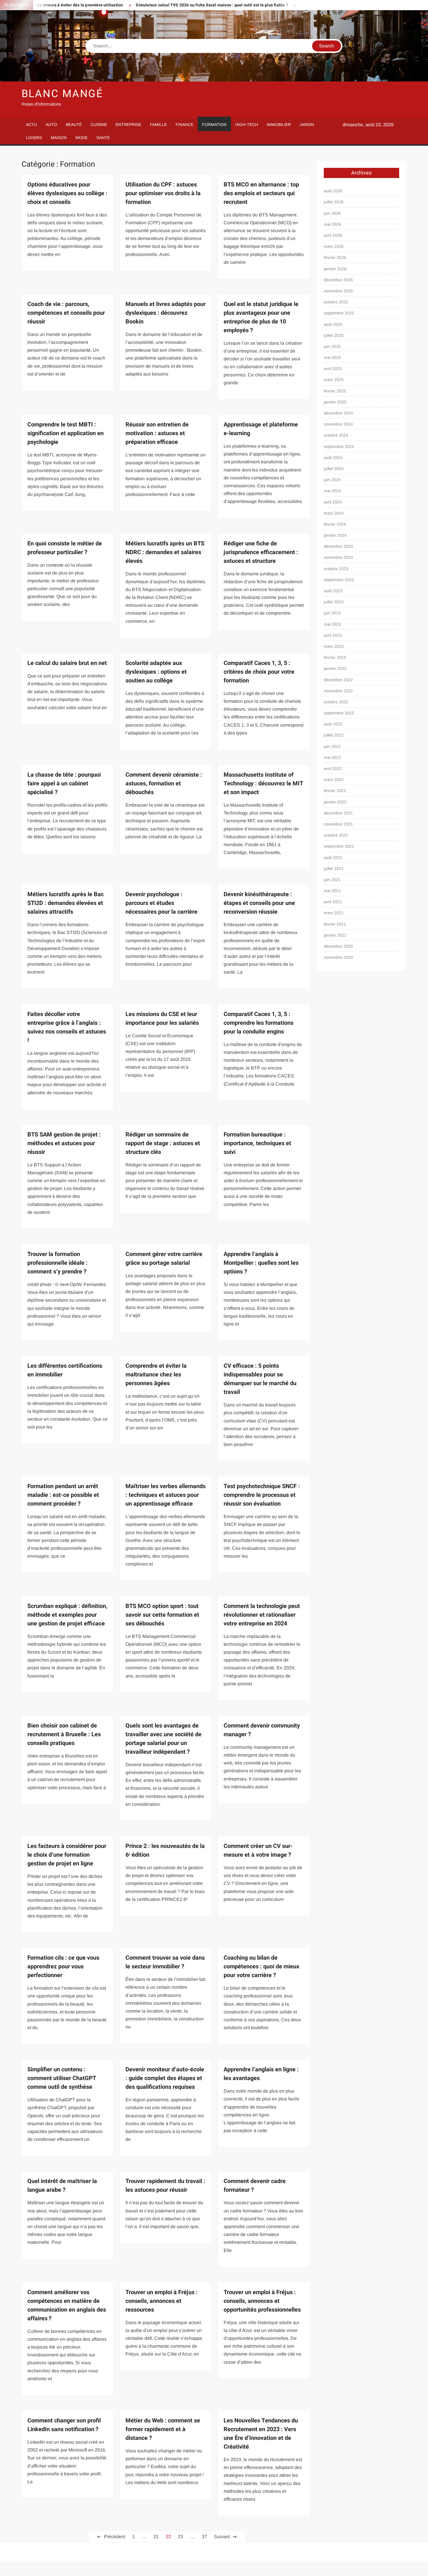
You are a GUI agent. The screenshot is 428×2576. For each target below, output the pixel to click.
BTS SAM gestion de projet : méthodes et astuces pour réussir (64, 1143)
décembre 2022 (338, 680)
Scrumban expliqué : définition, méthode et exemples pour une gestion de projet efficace (67, 1615)
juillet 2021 (334, 869)
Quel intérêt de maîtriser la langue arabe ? (62, 2185)
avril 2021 (333, 902)
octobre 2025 (336, 302)
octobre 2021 (336, 835)
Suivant (222, 2537)
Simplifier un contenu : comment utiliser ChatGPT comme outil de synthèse (62, 2078)
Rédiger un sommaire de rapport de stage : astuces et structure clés (163, 1143)
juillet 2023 (334, 602)
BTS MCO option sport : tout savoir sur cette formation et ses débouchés (162, 1615)
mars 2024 (334, 513)
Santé (103, 138)
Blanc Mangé (62, 94)
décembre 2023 (338, 546)
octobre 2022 (336, 702)
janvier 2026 (335, 269)
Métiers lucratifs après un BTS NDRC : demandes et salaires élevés (165, 552)
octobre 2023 (336, 569)
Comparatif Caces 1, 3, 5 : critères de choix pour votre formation (259, 672)
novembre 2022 (338, 691)
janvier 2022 (335, 802)
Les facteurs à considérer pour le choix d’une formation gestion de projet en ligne (67, 1855)
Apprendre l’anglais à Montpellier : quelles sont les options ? (261, 1263)
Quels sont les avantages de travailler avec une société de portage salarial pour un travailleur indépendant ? (163, 1739)
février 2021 (335, 924)
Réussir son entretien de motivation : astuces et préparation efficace (157, 433)
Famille (158, 124)
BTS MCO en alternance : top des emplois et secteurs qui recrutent (261, 193)
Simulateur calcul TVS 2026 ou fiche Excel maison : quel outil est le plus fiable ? (153, 5)
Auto (51, 124)
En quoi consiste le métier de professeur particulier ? (65, 548)
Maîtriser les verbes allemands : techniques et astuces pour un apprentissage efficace (166, 1495)
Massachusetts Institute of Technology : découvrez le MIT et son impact (263, 783)
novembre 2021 (338, 824)
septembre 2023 (339, 580)
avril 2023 (333, 635)
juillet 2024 (334, 469)
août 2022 (333, 724)
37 (204, 2537)
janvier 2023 (335, 668)
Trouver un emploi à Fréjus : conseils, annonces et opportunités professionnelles (262, 2301)
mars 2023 (334, 646)
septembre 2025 (339, 313)
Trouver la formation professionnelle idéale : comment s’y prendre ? (58, 1263)
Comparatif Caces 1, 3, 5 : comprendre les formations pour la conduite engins (259, 1023)
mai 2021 (332, 891)
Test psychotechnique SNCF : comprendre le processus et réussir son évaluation (262, 1495)
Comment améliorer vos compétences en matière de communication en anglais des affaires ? (67, 2305)
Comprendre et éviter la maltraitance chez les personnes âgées (156, 1375)
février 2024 (335, 524)
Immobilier (279, 124)
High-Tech (247, 124)
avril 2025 (333, 369)
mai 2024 (332, 491)
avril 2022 (333, 768)
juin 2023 (332, 613)
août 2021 (333, 858)
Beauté (74, 124)
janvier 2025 (335, 402)
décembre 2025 (338, 280)
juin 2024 (332, 480)
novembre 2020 (338, 957)
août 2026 (333, 191)
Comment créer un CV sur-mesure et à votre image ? (258, 1850)
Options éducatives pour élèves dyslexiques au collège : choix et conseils (67, 193)
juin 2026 (332, 213)
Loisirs (34, 138)
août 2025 (333, 324)
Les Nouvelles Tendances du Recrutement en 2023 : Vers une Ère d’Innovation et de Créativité (261, 2434)
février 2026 (335, 257)
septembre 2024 (339, 446)
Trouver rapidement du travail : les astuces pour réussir (165, 2185)
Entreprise (128, 124)
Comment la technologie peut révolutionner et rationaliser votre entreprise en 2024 (262, 1615)
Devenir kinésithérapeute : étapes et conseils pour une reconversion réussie (259, 903)
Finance (184, 124)
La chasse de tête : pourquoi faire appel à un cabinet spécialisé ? (64, 783)
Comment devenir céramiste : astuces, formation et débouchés (164, 783)
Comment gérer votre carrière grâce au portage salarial (164, 1258)
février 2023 (335, 657)
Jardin (307, 124)
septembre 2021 (339, 846)
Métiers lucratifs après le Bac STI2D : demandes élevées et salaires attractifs (66, 903)
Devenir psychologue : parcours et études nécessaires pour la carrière (161, 903)
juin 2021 (332, 880)
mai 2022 (332, 757)
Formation (214, 124)
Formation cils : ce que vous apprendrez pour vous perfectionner (63, 1966)
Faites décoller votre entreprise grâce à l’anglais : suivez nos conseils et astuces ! (67, 1027)
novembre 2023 (338, 557)
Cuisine (99, 124)
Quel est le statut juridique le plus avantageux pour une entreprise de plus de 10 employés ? (261, 317)
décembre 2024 (338, 413)
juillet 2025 (334, 335)
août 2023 (333, 591)
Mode (82, 138)
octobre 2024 (336, 435)
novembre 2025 (338, 291)
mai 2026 (332, 224)
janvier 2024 (335, 535)
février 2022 (335, 791)
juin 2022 (332, 746)
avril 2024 (333, 502)
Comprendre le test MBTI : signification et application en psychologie (66, 433)
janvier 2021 (335, 935)
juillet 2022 (334, 735)
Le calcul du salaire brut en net (67, 663)
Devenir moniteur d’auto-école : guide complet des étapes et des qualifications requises (165, 2078)
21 (156, 2537)
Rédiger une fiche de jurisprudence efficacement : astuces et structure (261, 552)
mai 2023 (332, 624)
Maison (59, 138)
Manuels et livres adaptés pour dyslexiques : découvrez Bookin (166, 313)
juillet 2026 (334, 202)
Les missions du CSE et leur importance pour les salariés (162, 1019)
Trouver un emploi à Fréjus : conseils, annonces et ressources (162, 2301)
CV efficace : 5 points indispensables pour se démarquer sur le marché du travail (260, 1379)
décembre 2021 (338, 813)
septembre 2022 (339, 713)
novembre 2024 (338, 424)
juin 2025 (332, 346)
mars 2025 (334, 380)
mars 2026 (334, 246)
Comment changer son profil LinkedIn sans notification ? (64, 2425)
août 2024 (333, 458)
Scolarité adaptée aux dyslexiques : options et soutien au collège (156, 672)
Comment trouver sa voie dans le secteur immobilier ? (165, 1962)
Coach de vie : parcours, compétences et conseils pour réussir (66, 313)
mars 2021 (334, 913)
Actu (31, 124)
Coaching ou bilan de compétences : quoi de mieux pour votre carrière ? (261, 1966)
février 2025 (335, 391)
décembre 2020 (338, 946)
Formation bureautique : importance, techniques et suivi (257, 1143)
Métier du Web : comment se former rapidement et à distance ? (163, 2429)
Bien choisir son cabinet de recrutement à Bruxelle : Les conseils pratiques (64, 1734)
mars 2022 (334, 780)
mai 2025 (332, 357)
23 (181, 2537)
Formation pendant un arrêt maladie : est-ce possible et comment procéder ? (63, 1495)
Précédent (115, 2537)
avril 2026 (333, 235)
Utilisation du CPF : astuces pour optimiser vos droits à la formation (163, 193)
